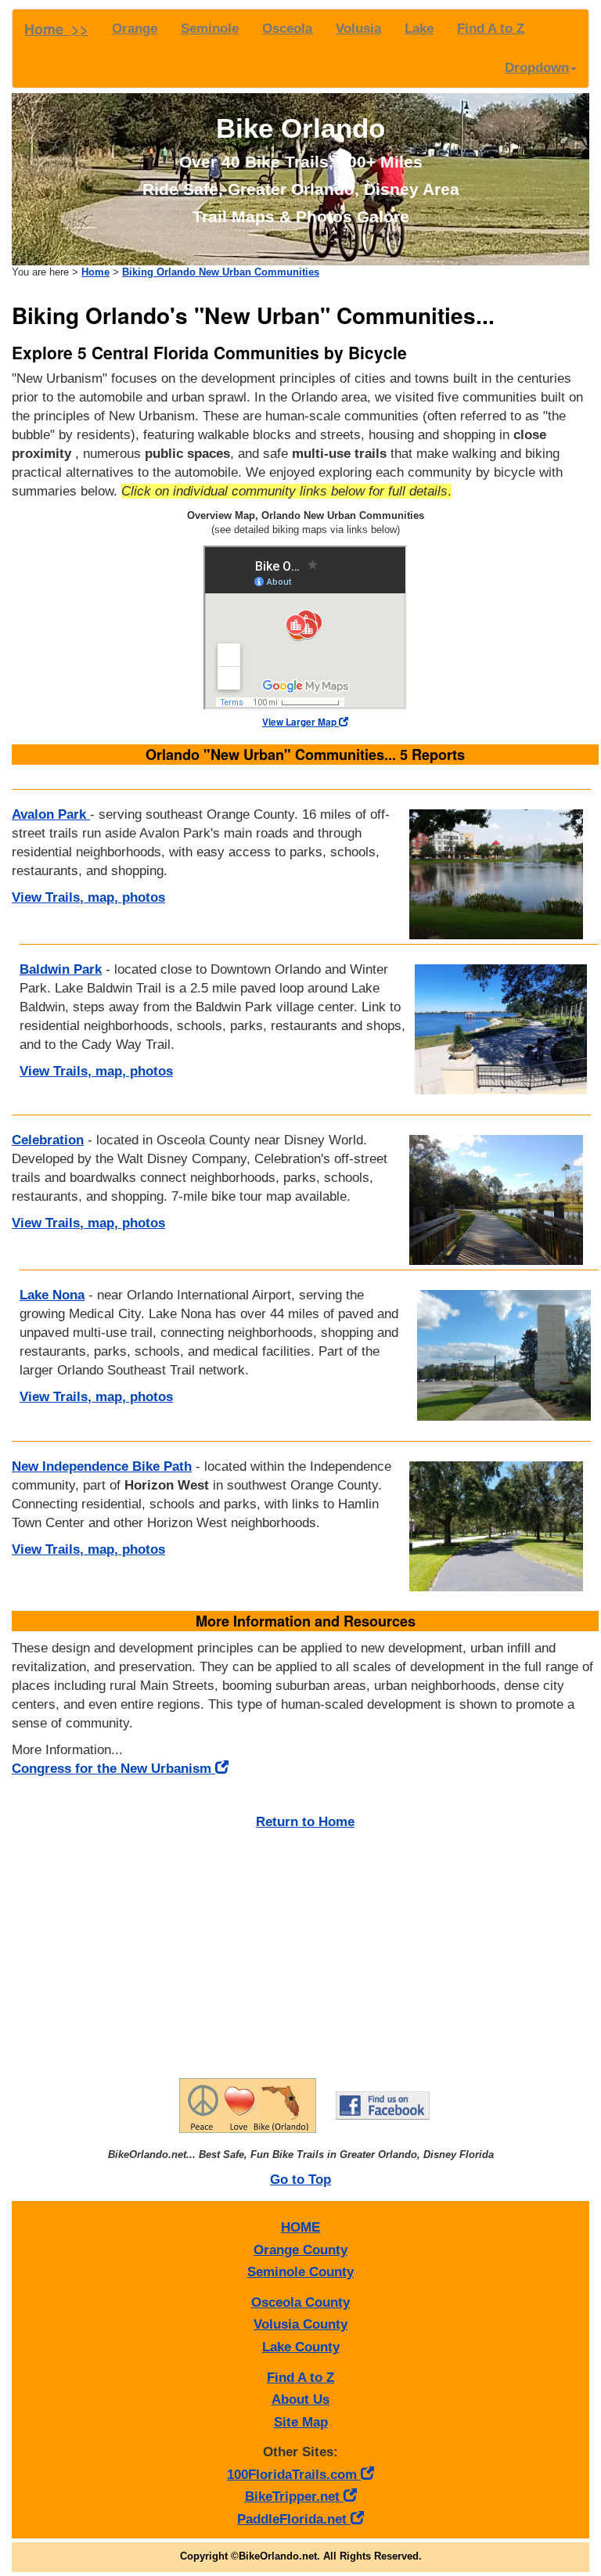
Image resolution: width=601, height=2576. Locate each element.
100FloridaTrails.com (294, 2475)
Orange (135, 29)
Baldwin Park (61, 969)
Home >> (56, 29)
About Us (300, 2399)
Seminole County (300, 2272)
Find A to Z (491, 29)
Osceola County (300, 2302)
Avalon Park (51, 814)
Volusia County (300, 2324)
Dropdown (537, 68)
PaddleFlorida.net (294, 2519)
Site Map (301, 2422)
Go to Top (300, 2180)
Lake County (301, 2347)
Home (95, 272)
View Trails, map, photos (88, 897)
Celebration (48, 1140)
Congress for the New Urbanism (113, 1769)
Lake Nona (52, 1295)
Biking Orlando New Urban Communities (221, 272)
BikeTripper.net (294, 2497)
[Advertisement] (305, 1949)
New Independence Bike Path (102, 1466)
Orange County (300, 2250)
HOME (300, 2227)
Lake (419, 29)
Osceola (287, 29)
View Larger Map (300, 722)
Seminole (210, 29)
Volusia (358, 29)
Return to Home (305, 1822)
